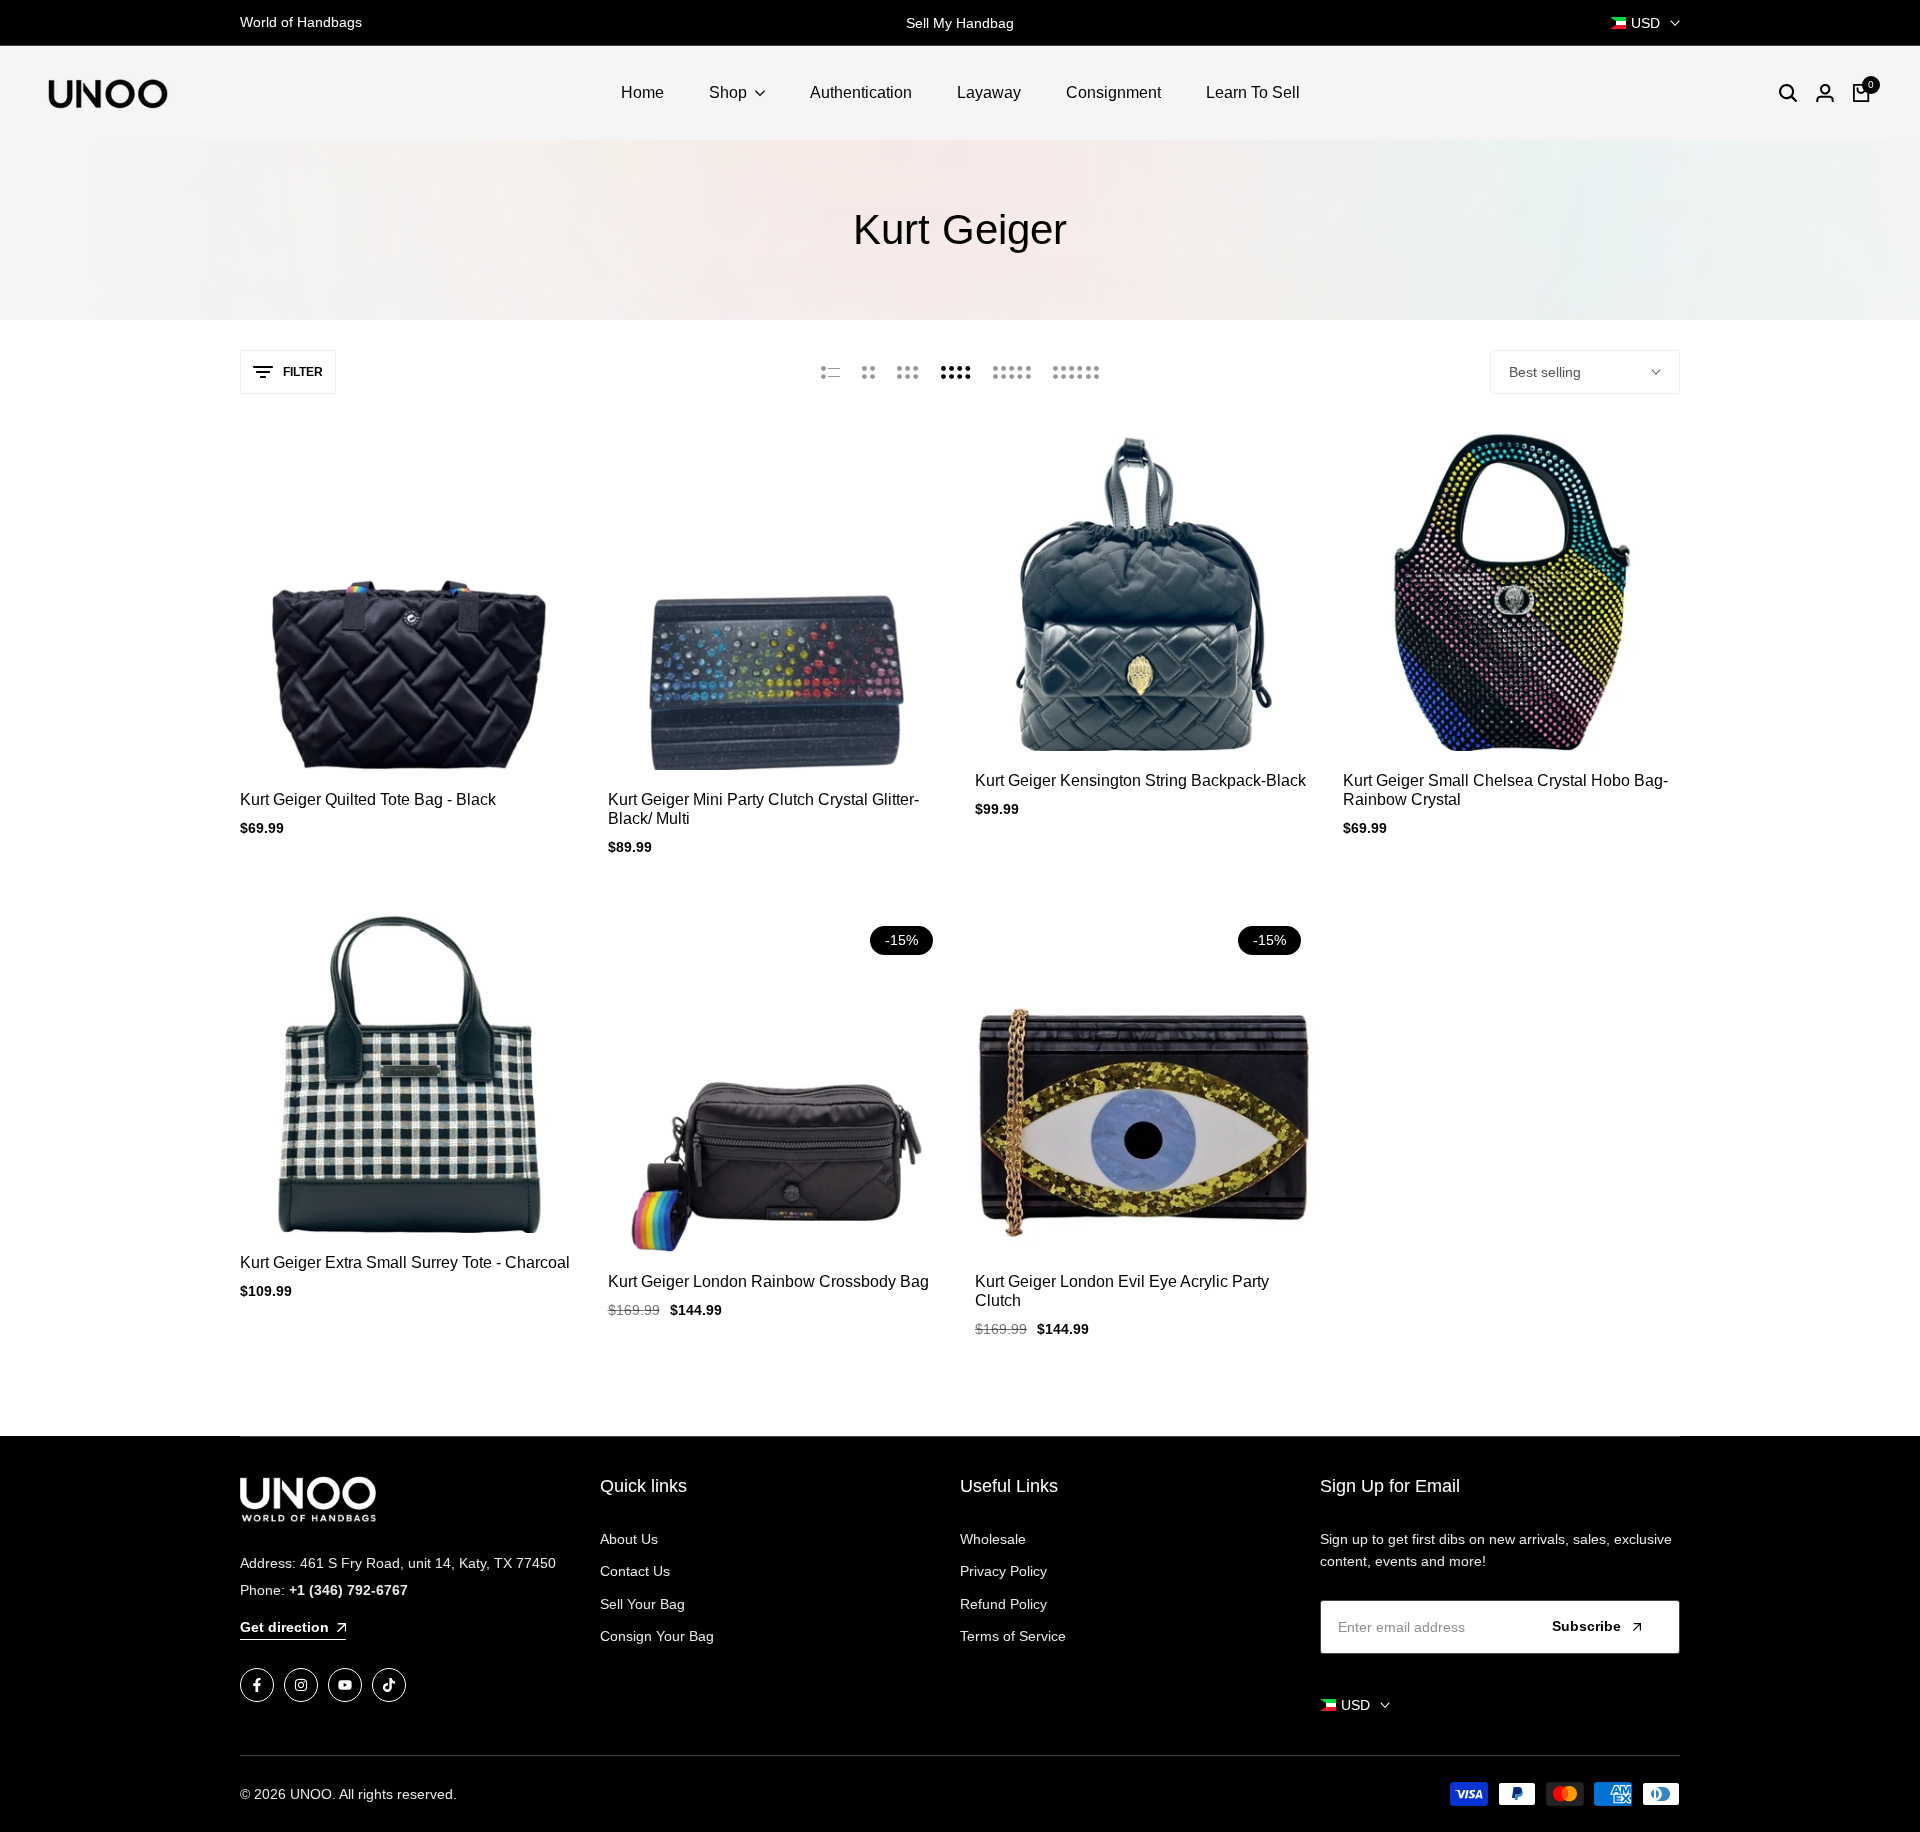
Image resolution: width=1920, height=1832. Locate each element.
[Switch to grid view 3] (908, 372)
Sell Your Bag (642, 1604)
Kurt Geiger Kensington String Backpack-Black (1140, 780)
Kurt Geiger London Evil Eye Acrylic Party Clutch (1122, 1291)
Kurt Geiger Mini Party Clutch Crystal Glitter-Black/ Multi (763, 809)
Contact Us (635, 1571)
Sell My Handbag (947, 23)
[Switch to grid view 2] (868, 372)
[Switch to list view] (830, 372)
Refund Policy (1003, 1604)
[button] (409, 733)
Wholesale (993, 1539)
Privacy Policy (1003, 1571)
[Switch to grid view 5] (1012, 372)
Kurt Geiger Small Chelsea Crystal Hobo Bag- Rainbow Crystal (1505, 790)
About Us (629, 1539)
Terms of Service (1013, 1636)
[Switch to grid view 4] (956, 372)
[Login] (1825, 93)
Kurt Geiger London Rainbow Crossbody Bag (768, 1281)
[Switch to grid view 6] (1076, 372)
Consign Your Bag (657, 1636)
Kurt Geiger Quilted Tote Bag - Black (368, 799)
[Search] (1788, 93)
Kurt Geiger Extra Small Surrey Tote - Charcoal (405, 1262)
